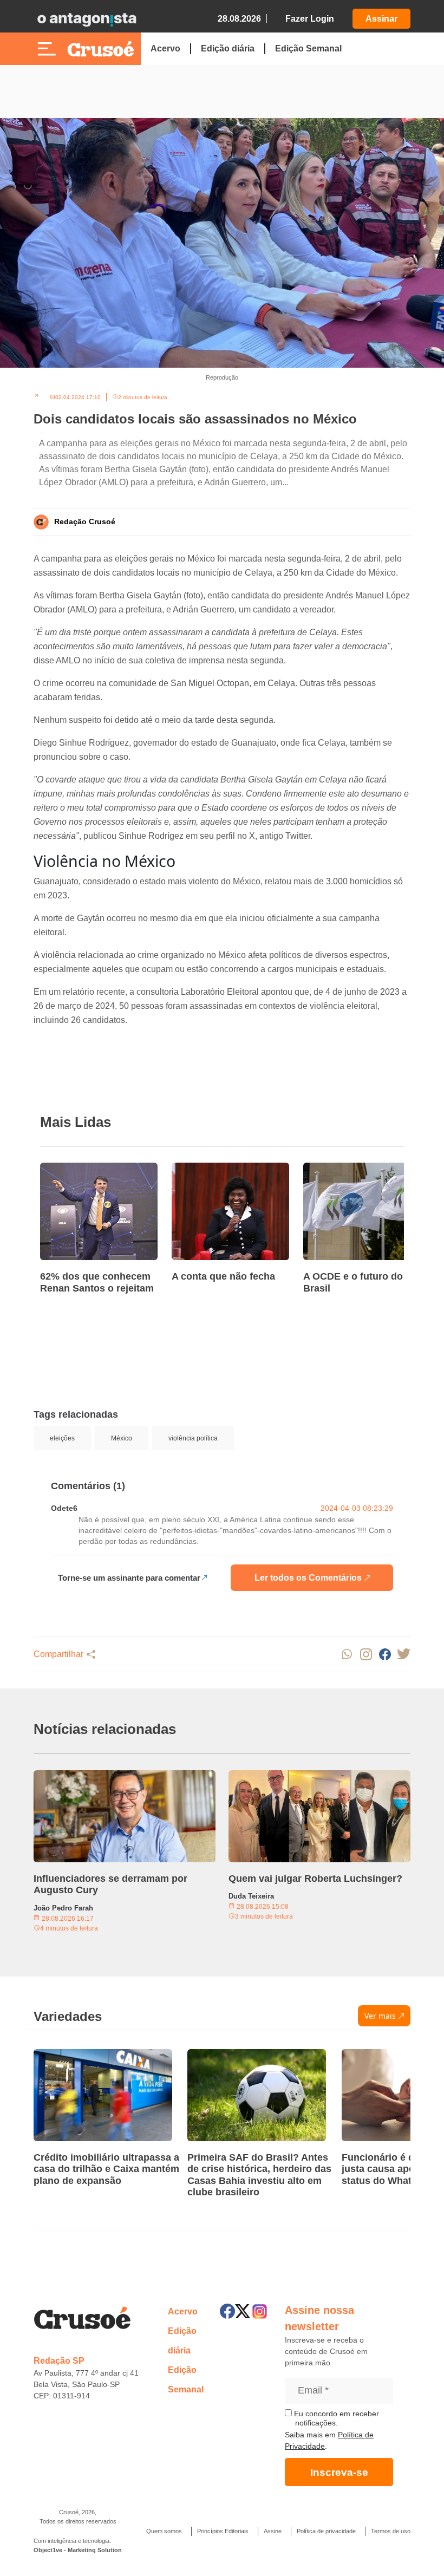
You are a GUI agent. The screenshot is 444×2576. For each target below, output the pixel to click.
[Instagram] (260, 2311)
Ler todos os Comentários (308, 1578)
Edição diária (228, 48)
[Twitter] (243, 2311)
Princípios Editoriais (223, 2531)
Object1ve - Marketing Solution (78, 2550)
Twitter (404, 1654)
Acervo (165, 48)
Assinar (381, 19)
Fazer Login (310, 19)
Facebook (385, 1654)
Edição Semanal (308, 48)
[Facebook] (227, 2311)
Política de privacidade (326, 2531)
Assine (273, 2531)
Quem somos (164, 2531)
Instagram (366, 1654)
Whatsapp (347, 1654)
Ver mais (380, 2016)
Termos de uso (391, 2531)
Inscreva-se (339, 2472)
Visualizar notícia (75, 1169)
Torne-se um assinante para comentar (129, 1578)
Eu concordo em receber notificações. (335, 2418)
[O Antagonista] (87, 19)
